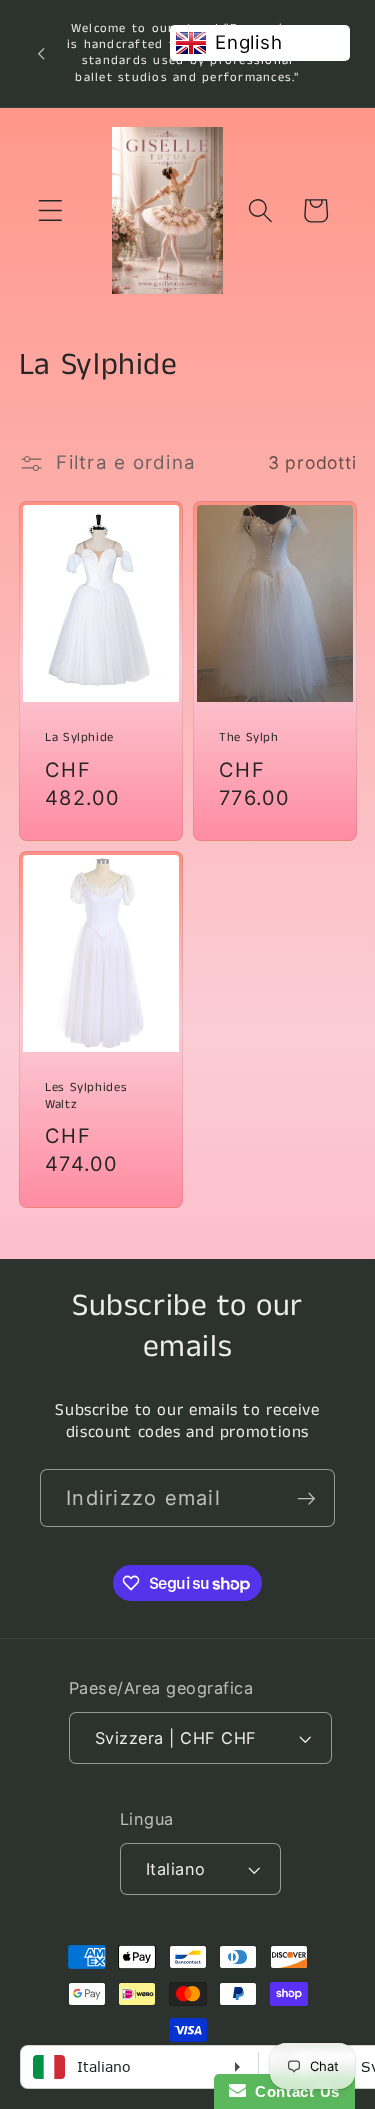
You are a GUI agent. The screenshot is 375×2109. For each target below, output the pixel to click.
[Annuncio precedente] (41, 53)
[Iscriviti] (306, 1498)
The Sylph (249, 738)
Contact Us (293, 2091)
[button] (50, 210)
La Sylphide (79, 738)
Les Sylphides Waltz (86, 1096)
